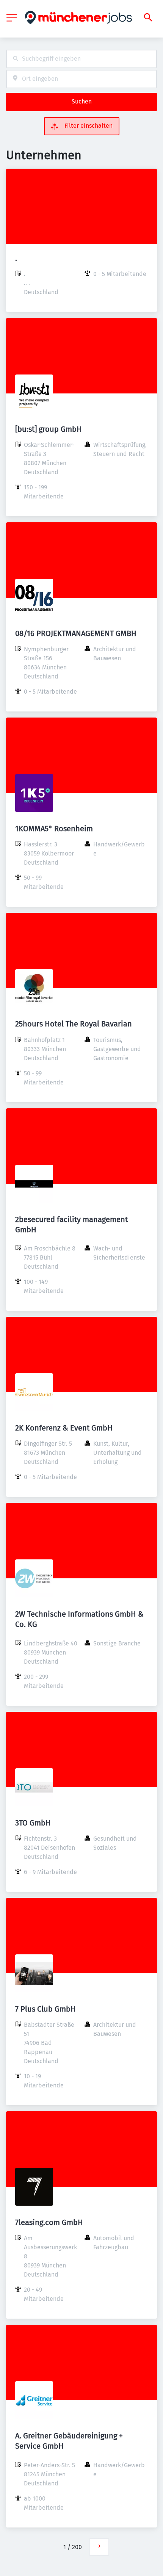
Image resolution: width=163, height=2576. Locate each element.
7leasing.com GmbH (49, 2222)
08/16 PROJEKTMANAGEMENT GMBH (76, 633)
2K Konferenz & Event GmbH (64, 1428)
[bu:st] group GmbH (49, 429)
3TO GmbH (33, 1823)
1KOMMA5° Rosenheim (54, 829)
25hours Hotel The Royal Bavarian (74, 1024)
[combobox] (81, 59)
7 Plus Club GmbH (45, 2009)
